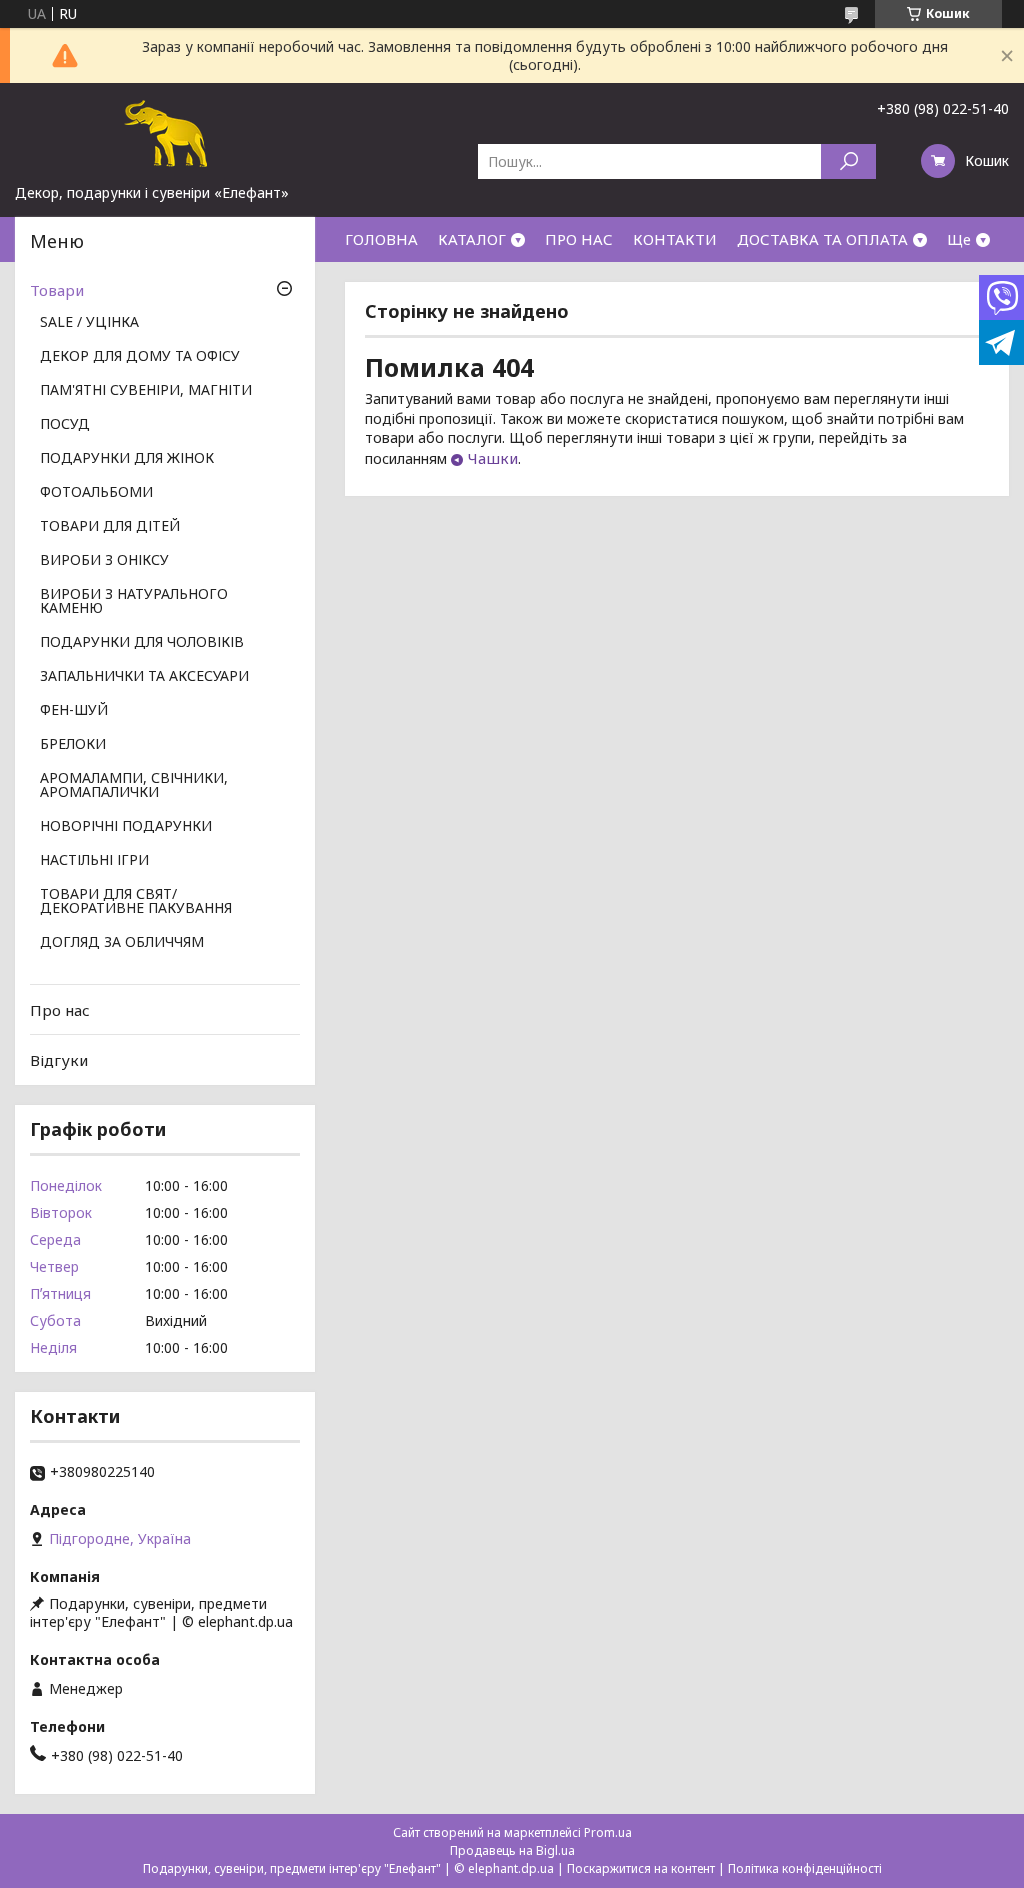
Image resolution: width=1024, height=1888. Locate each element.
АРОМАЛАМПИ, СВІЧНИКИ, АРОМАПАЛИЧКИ (134, 786)
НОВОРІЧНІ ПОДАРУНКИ (126, 827)
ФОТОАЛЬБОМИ (96, 493)
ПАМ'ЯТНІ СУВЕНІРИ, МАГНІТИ (146, 391)
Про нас (60, 1010)
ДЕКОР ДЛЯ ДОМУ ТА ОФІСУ (140, 357)
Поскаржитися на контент (641, 1868)
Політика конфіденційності (805, 1868)
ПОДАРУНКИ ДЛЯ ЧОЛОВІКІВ (142, 643)
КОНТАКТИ (675, 239)
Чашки (493, 458)
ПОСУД (65, 425)
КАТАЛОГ (472, 239)
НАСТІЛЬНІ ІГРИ (94, 861)
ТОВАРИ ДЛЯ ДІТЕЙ (110, 527)
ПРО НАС (579, 239)
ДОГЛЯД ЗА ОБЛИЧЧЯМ (122, 943)
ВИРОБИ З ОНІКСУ (104, 561)
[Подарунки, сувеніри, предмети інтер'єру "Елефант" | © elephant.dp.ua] (165, 133)
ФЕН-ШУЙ (74, 711)
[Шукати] (848, 161)
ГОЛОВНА (381, 239)
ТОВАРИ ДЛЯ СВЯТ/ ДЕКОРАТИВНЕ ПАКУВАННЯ (136, 902)
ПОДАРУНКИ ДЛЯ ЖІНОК (127, 459)
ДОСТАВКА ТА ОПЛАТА (822, 239)
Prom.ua (608, 1832)
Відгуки (59, 1060)
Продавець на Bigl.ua (512, 1850)
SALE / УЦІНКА (89, 323)
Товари (57, 290)
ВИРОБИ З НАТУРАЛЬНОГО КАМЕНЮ (134, 602)
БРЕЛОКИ (73, 745)
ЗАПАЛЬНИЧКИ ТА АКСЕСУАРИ (144, 677)
